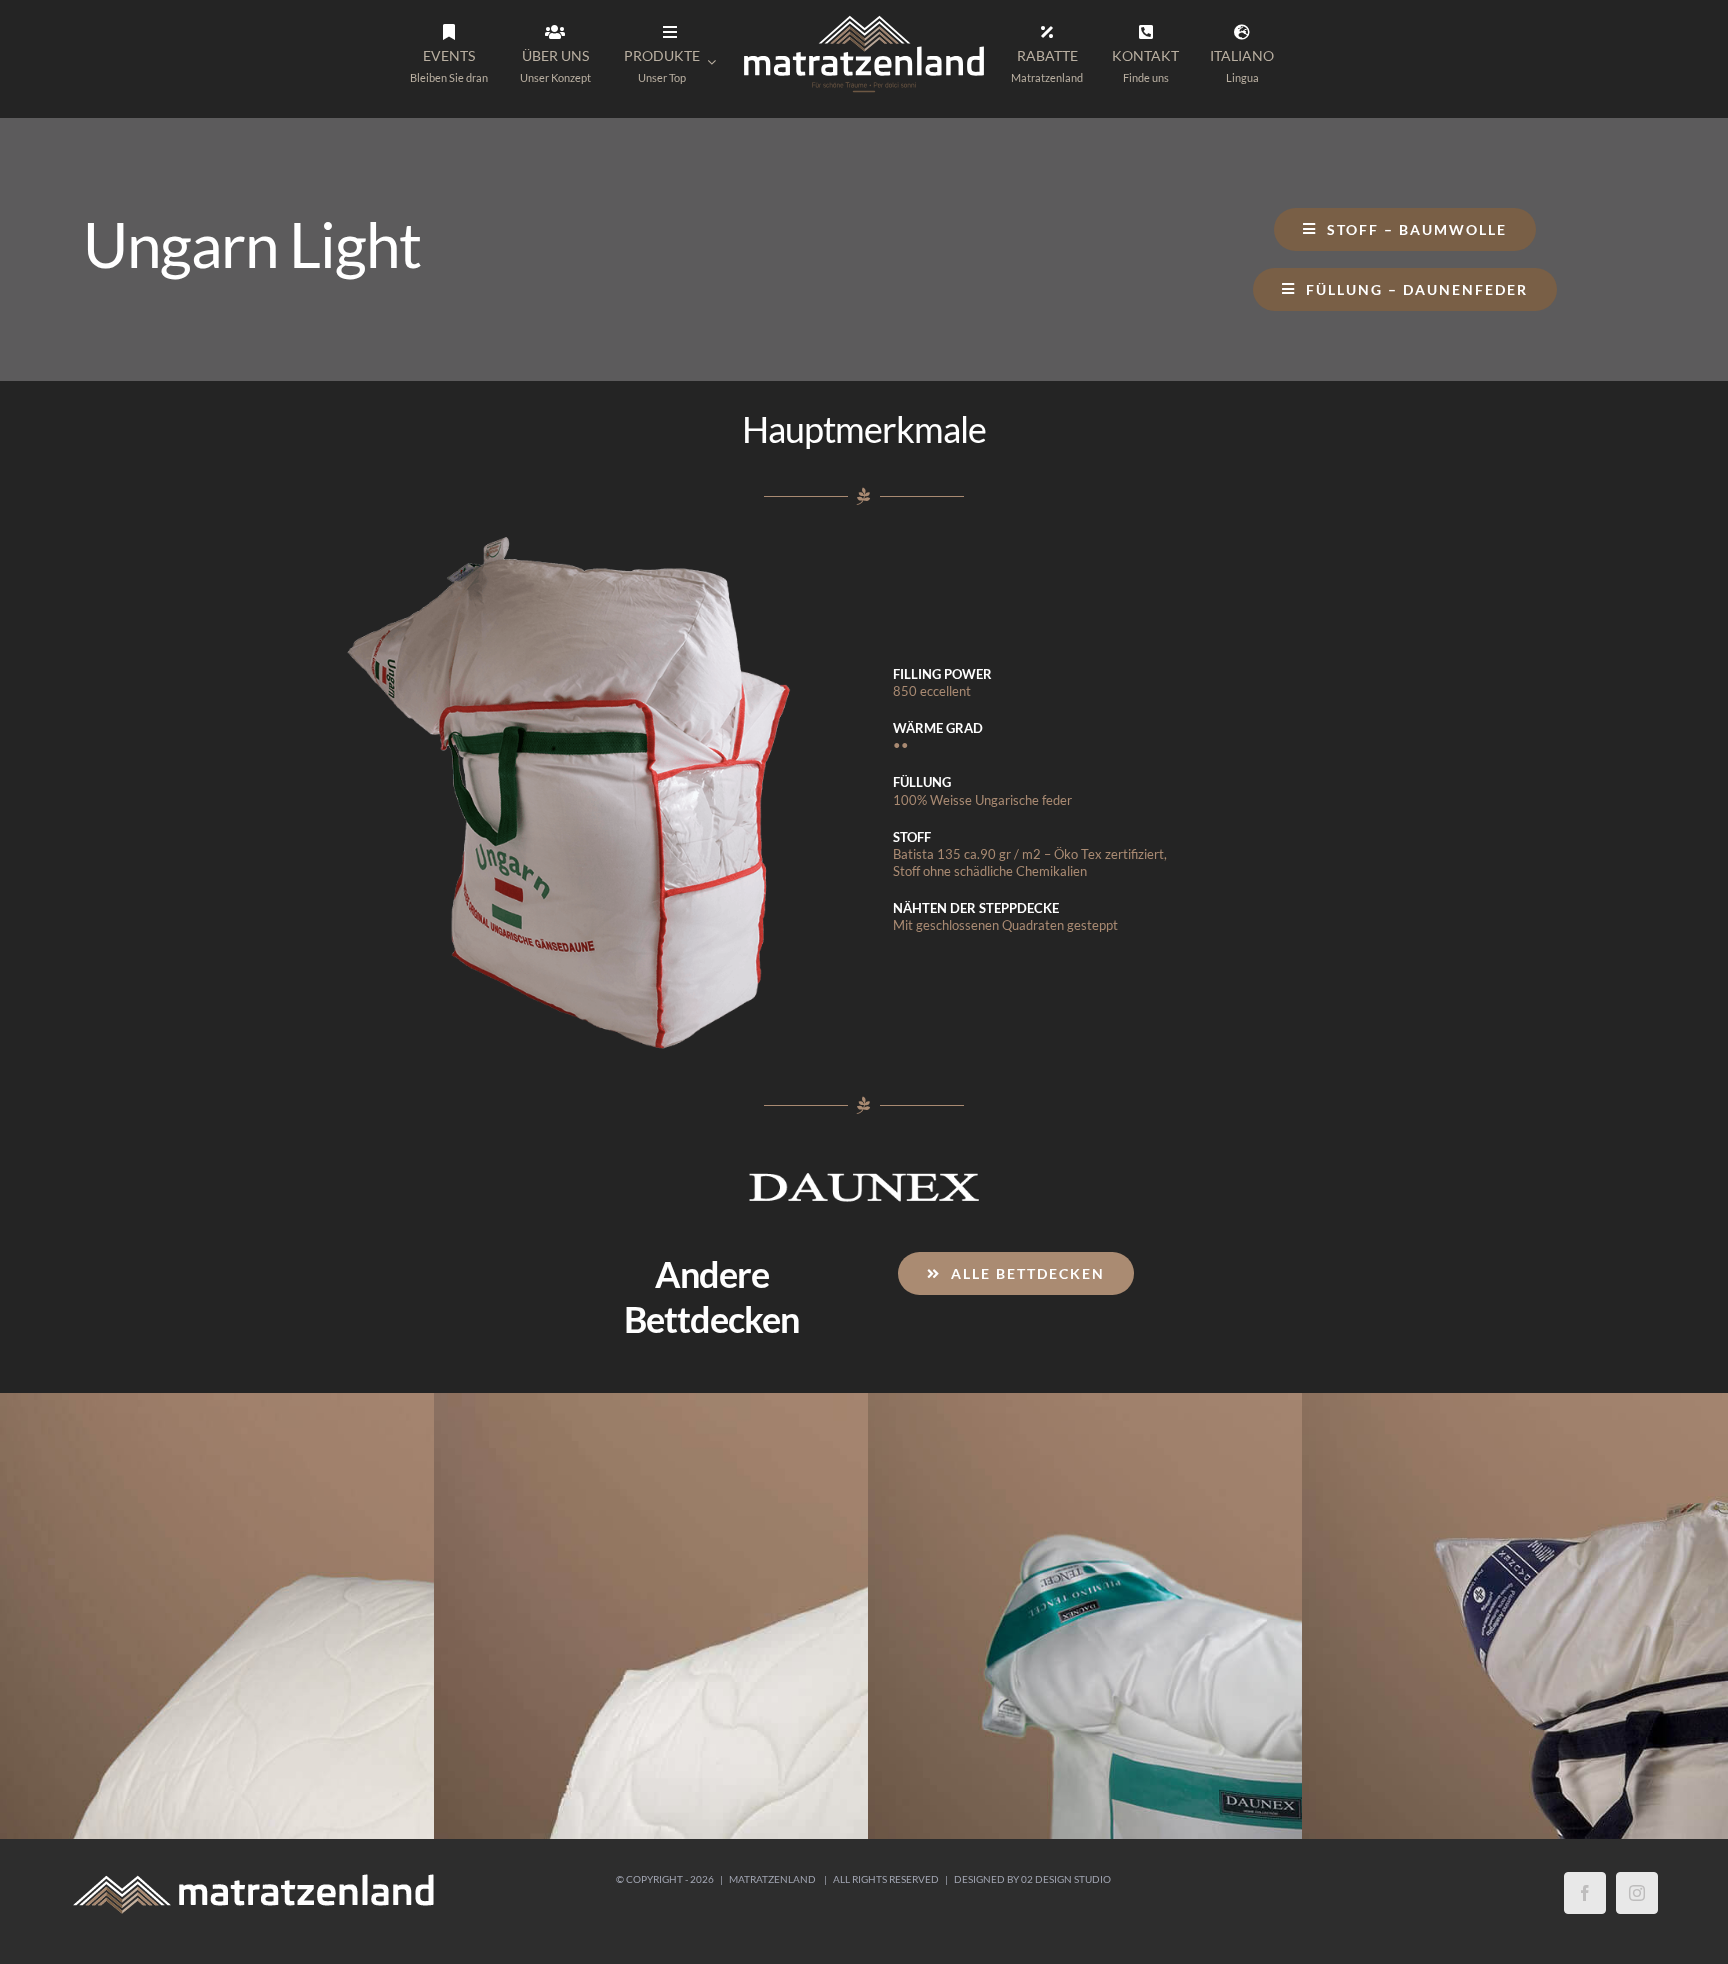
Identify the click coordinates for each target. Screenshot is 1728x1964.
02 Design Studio (1066, 1919)
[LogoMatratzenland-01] (863, 19)
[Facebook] (1585, 1933)
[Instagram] (1637, 1933)
